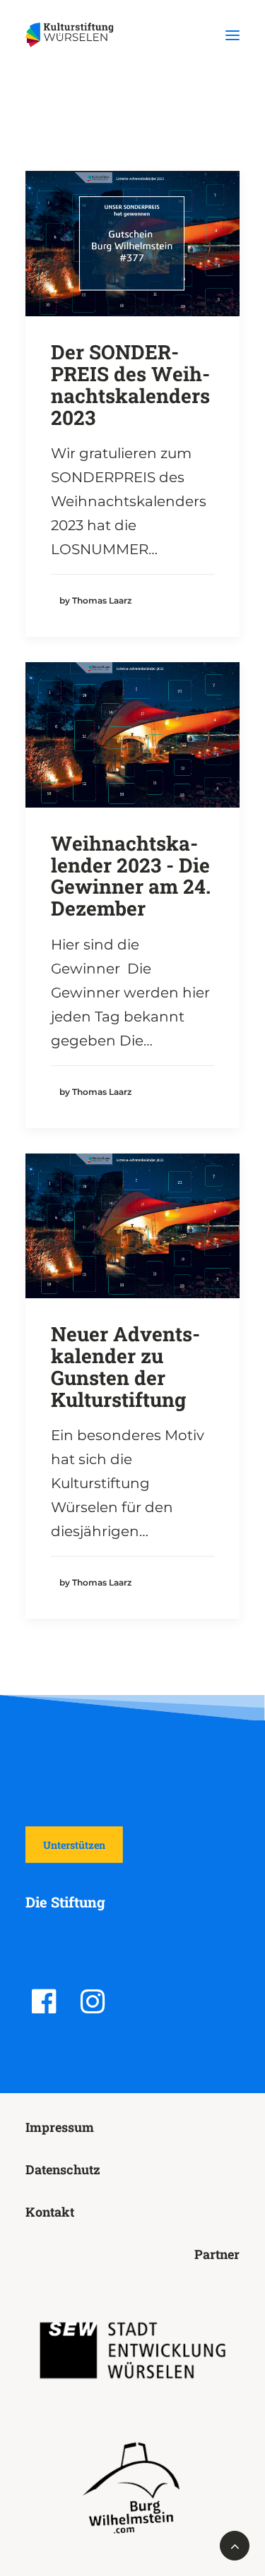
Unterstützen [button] (74, 1845)
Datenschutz (63, 2169)
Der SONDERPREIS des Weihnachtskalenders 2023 (130, 384)
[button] (232, 35)
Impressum (60, 2127)
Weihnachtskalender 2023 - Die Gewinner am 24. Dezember (131, 876)
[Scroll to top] (235, 2544)
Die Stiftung (65, 1902)
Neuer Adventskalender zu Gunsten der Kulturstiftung (125, 1366)
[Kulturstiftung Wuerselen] (73, 35)
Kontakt (50, 2212)
